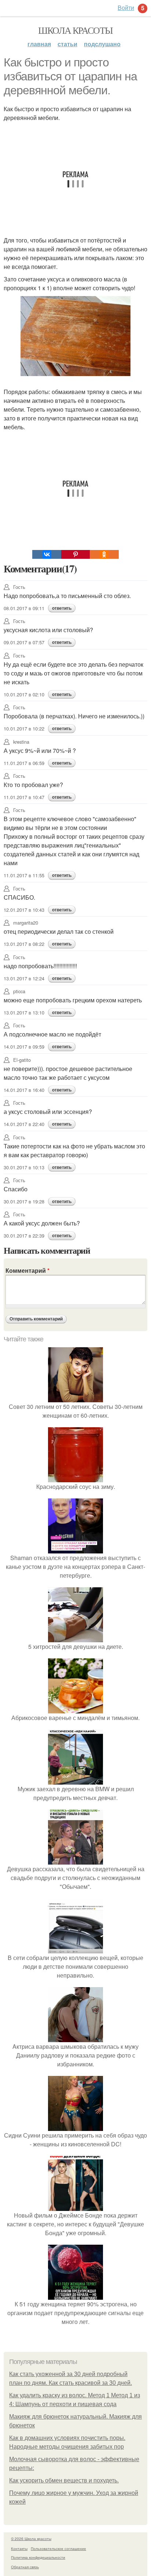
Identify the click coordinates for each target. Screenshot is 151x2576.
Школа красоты (75, 30)
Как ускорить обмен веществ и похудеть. (64, 2480)
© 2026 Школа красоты (31, 2539)
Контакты (19, 2548)
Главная (39, 44)
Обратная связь (25, 2567)
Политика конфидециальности (38, 2557)
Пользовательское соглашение (58, 2548)
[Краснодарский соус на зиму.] (75, 1478)
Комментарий (27, 1270)
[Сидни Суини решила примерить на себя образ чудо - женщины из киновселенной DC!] (75, 2126)
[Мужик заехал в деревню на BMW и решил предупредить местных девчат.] (75, 1780)
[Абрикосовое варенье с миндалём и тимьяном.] (75, 1709)
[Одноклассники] (104, 554)
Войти (126, 8)
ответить (62, 608)
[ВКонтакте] (47, 554)
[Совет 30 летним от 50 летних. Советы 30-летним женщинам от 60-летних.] (75, 1398)
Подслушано (102, 44)
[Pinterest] (75, 554)
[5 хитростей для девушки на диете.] (75, 1638)
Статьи (67, 44)
